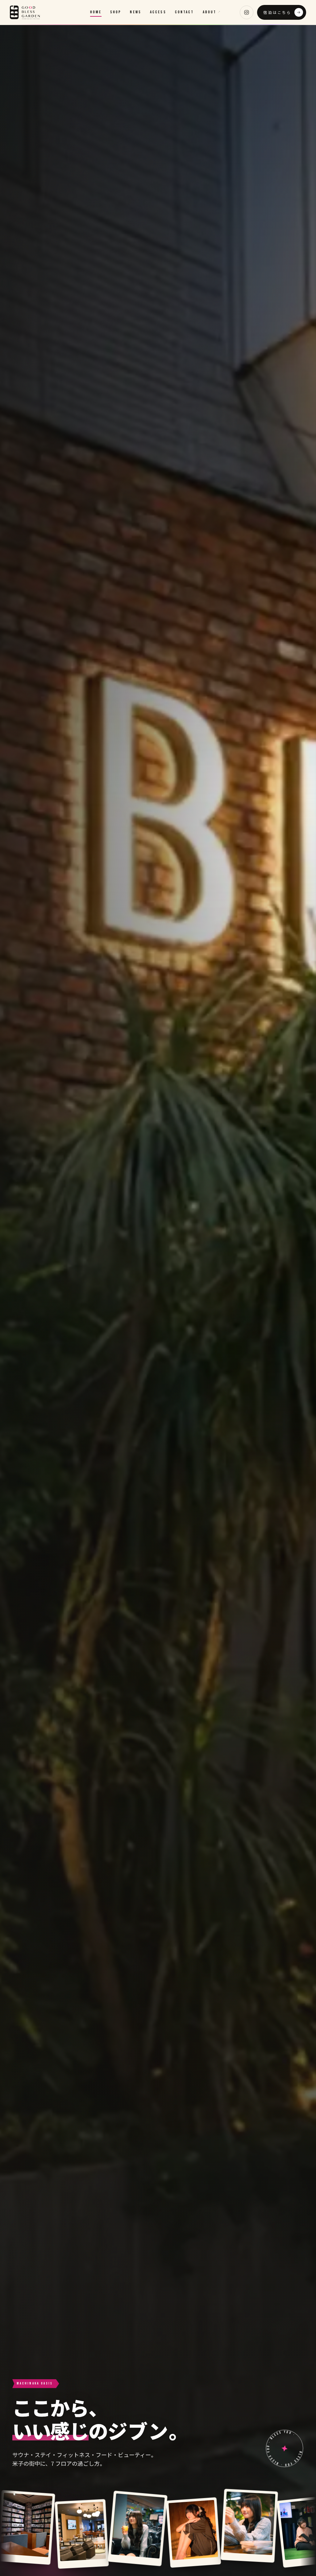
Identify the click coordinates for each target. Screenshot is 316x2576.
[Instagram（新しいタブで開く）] (247, 12)
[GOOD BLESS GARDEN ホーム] (25, 12)
